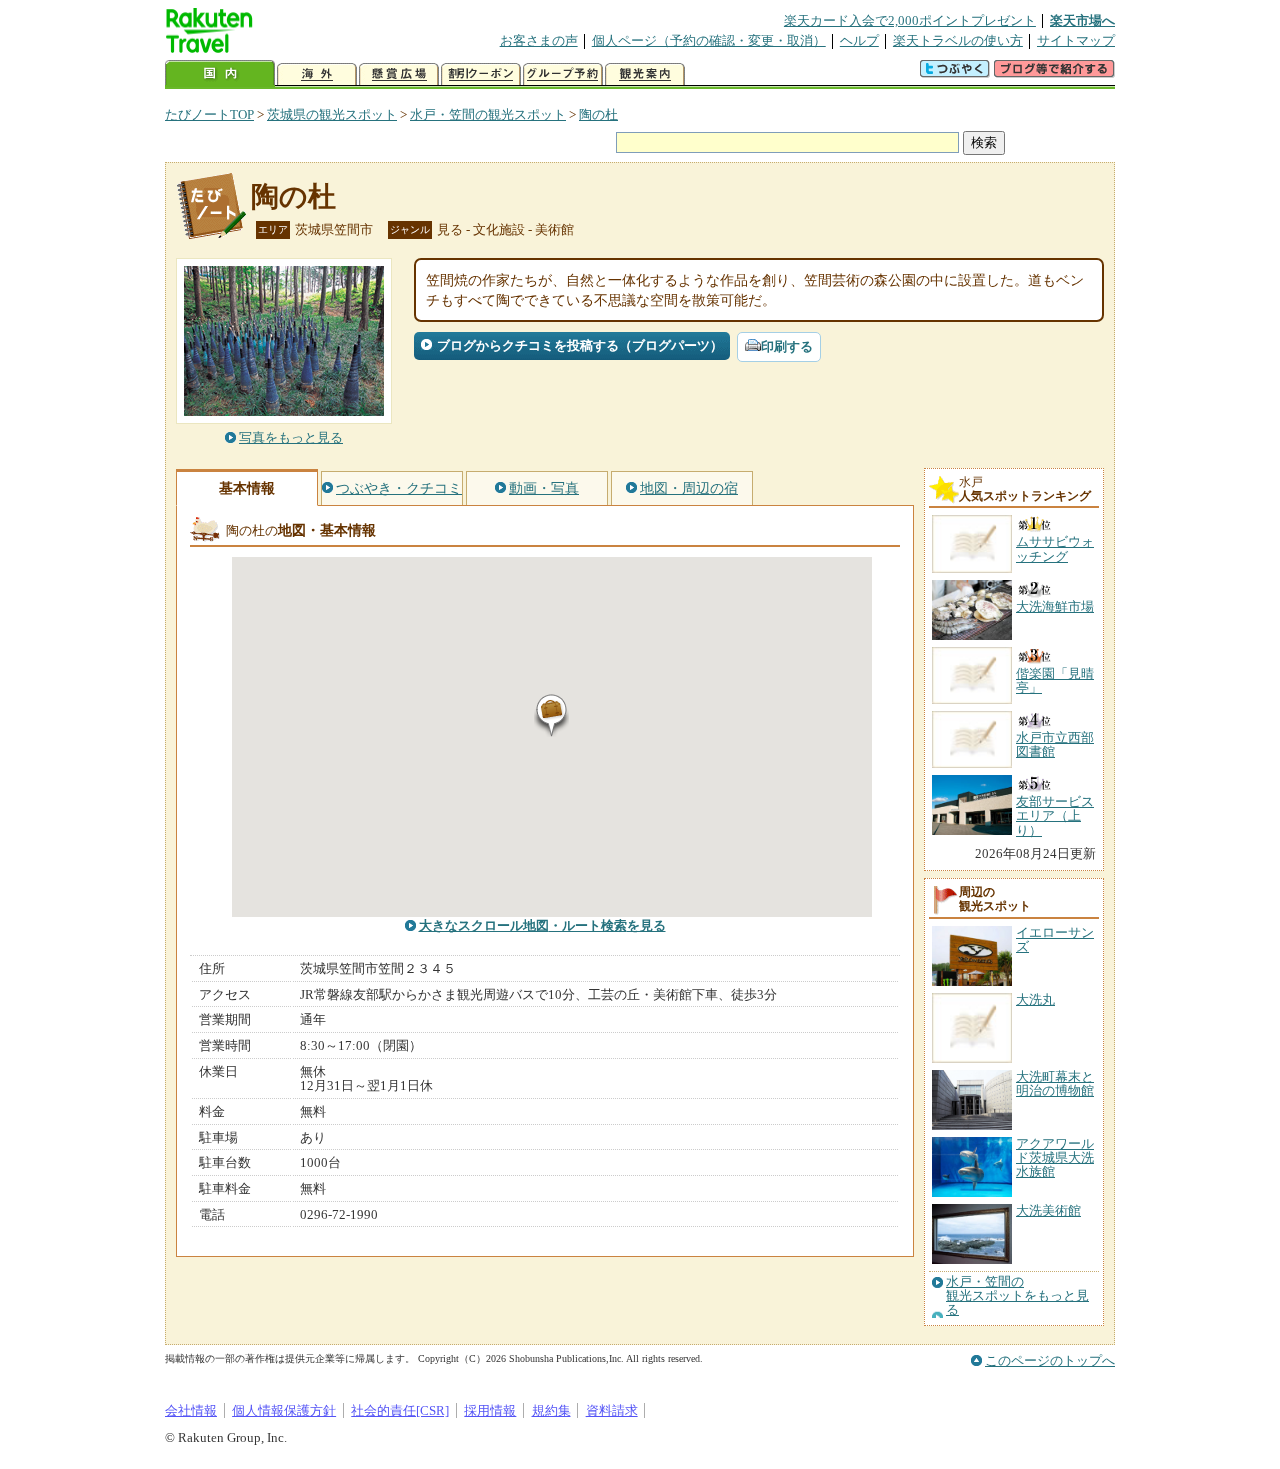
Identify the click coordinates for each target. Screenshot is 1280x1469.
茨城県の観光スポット (332, 114)
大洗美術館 (1048, 1210)
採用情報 (490, 1410)
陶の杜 (598, 114)
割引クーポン (481, 74)
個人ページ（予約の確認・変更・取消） (709, 40)
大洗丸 (1035, 999)
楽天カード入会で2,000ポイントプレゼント (910, 20)
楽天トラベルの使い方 (958, 40)
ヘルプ (859, 40)
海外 (317, 74)
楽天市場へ (1082, 20)
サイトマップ (1076, 40)
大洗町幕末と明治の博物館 (1055, 1083)
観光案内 (645, 74)
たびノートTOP (209, 114)
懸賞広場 (399, 74)
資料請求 (612, 1410)
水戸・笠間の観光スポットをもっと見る (1017, 1296)
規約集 (551, 1410)
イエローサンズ (1055, 939)
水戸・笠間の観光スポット (488, 114)
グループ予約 (563, 74)
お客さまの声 (539, 40)
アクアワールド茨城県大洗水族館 (1055, 1158)
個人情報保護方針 (284, 1410)
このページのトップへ (1050, 1360)
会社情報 (191, 1410)
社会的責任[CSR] (400, 1410)
